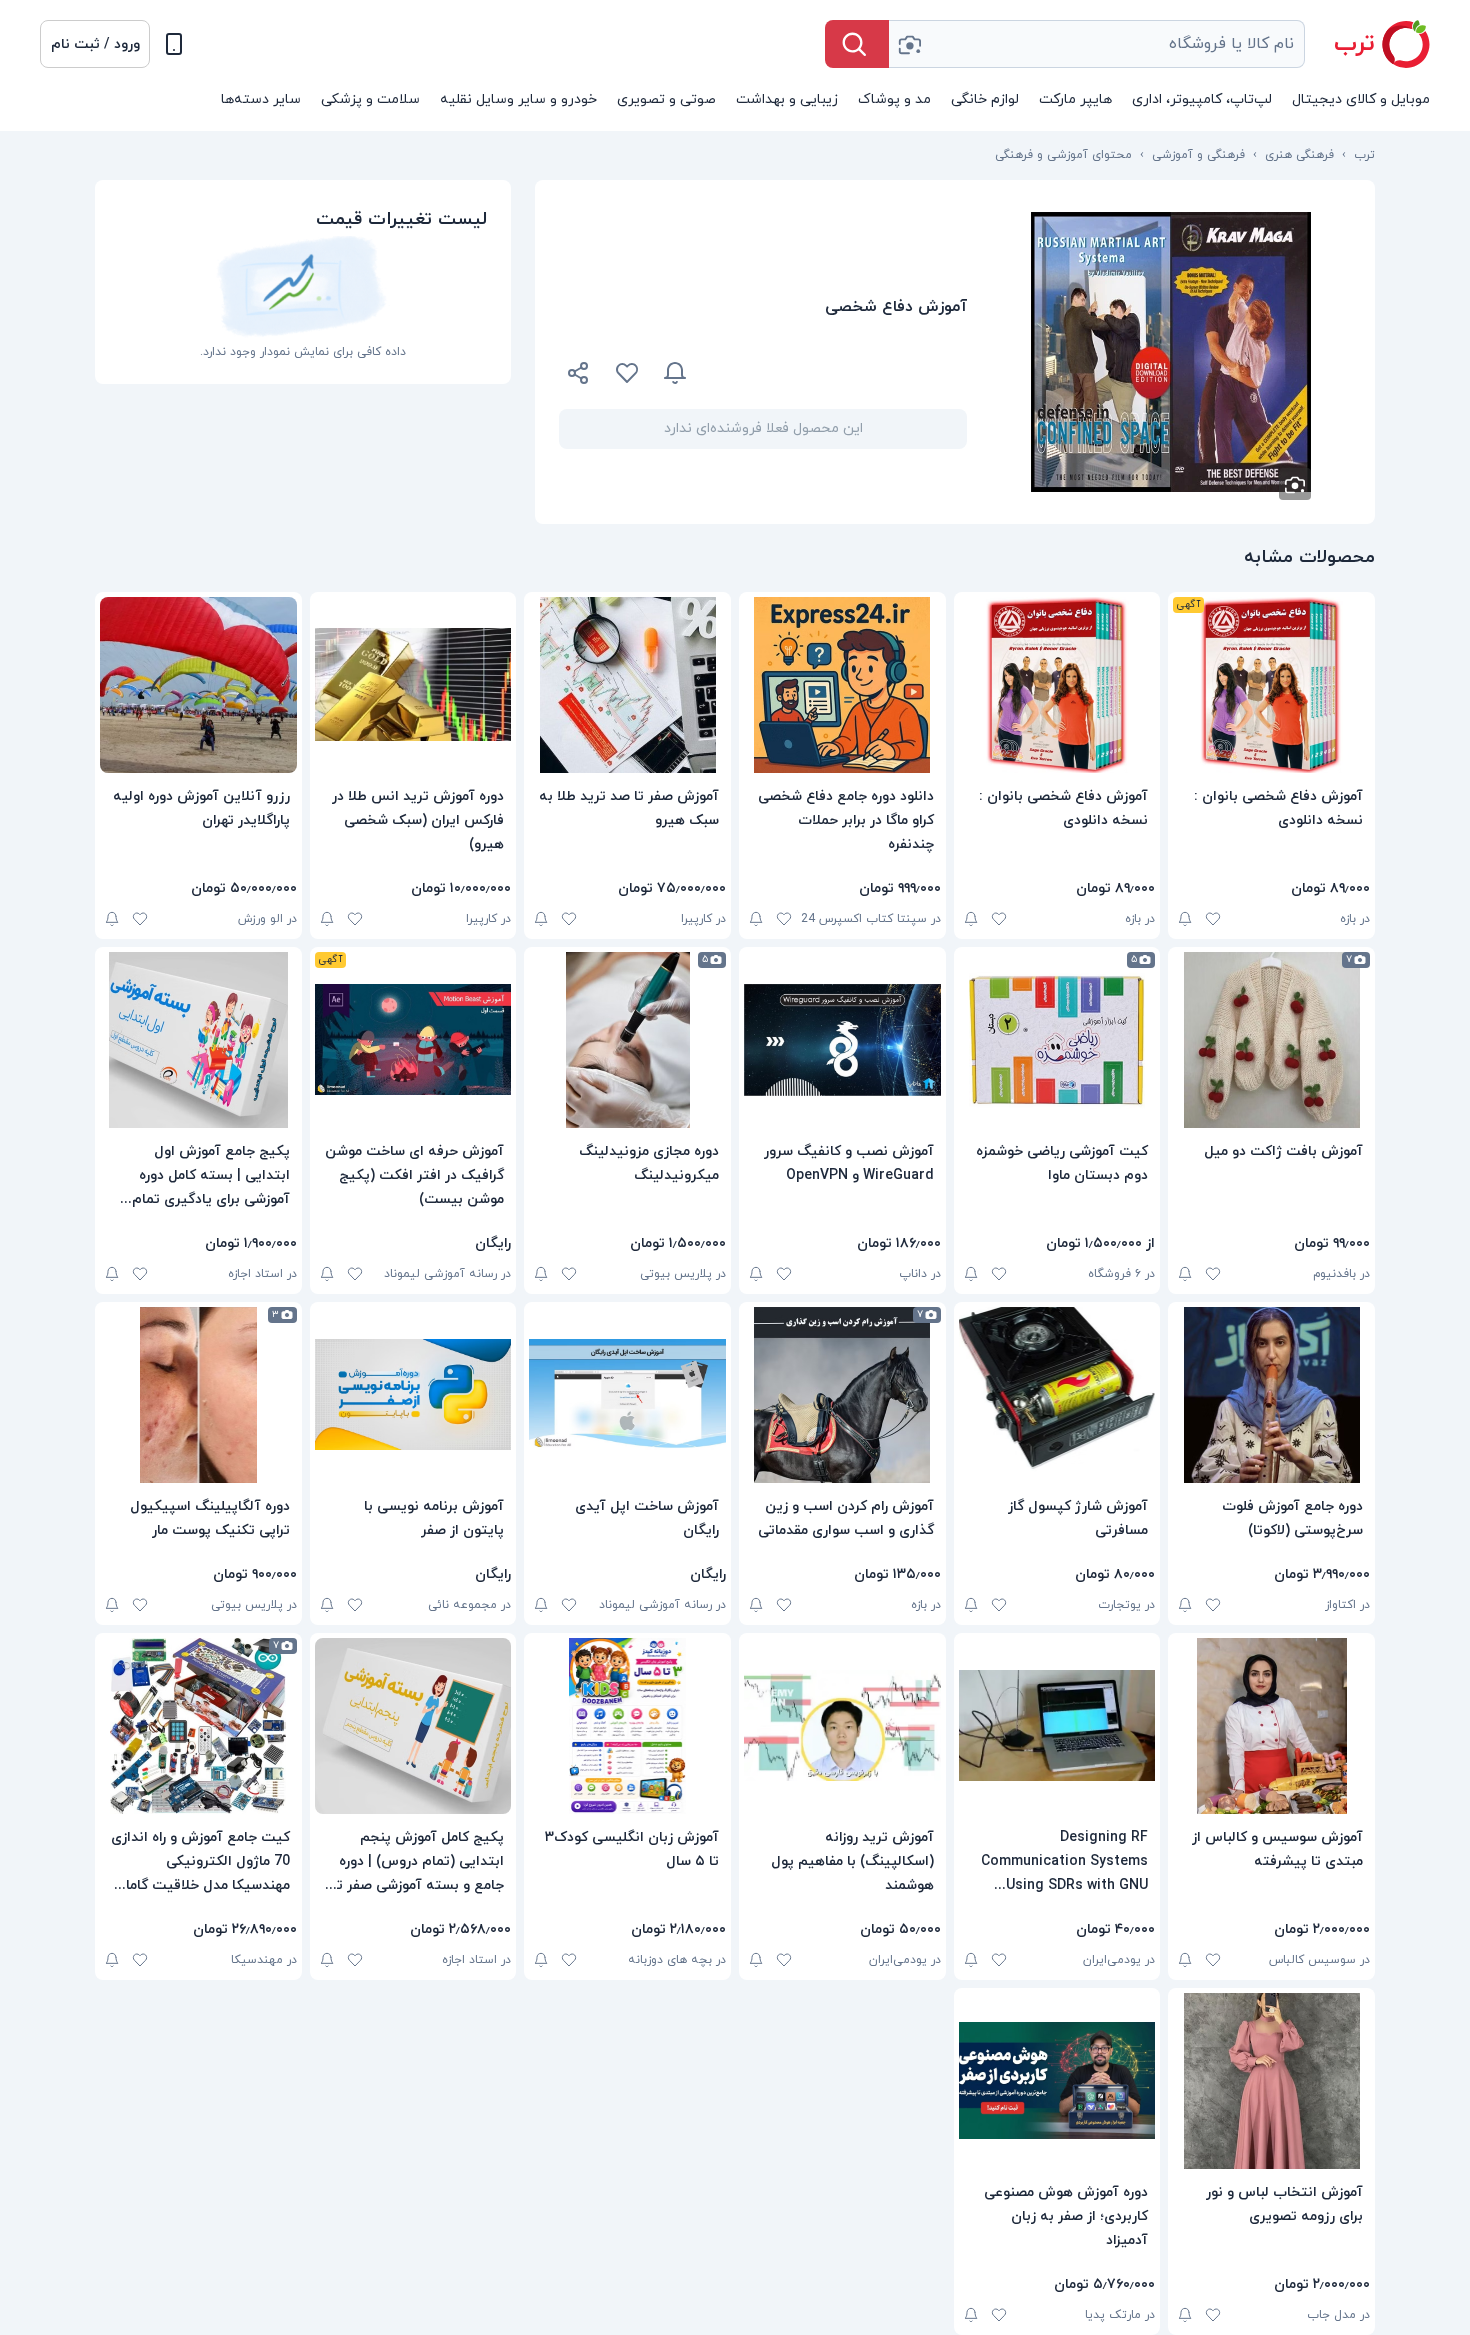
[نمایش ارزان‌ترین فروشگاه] (839, 373)
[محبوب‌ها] (627, 373)
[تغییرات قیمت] (675, 373)
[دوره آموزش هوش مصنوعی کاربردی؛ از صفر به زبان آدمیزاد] (1057, 2081)
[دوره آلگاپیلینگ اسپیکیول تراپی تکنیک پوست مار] (198, 1395)
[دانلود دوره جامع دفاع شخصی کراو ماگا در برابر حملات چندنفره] (842, 685)
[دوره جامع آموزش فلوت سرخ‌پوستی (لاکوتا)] (1271, 1395)
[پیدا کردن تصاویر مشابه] (1295, 484)
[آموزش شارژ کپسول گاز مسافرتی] (1057, 1395)
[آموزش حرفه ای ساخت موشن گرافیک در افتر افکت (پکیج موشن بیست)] (413, 1040)
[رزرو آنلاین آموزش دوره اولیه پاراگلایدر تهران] (198, 685)
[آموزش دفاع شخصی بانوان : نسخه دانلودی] (1271, 685)
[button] (95, 44)
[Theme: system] (174, 44)
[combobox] (1097, 44)
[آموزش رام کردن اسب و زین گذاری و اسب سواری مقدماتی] (842, 1395)
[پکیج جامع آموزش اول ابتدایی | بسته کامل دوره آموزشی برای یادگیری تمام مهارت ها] (198, 1040)
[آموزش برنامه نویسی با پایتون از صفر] (413, 1395)
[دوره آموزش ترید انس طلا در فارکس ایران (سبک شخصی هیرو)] (413, 685)
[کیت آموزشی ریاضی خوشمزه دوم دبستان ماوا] (1057, 1040)
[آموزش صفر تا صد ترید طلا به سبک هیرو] (627, 685)
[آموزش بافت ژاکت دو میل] (1271, 1040)
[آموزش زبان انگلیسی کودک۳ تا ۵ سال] (627, 1726)
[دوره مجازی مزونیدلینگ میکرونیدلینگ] (627, 1040)
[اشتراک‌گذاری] (579, 376)
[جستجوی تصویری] (909, 44)
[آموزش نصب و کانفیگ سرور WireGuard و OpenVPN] (842, 1040)
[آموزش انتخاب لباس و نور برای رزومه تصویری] (1271, 2081)
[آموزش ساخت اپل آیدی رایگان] (627, 1395)
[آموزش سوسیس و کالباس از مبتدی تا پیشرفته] (1271, 1726)
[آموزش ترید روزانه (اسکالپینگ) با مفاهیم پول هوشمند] (842, 1726)
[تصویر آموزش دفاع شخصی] (1171, 352)
